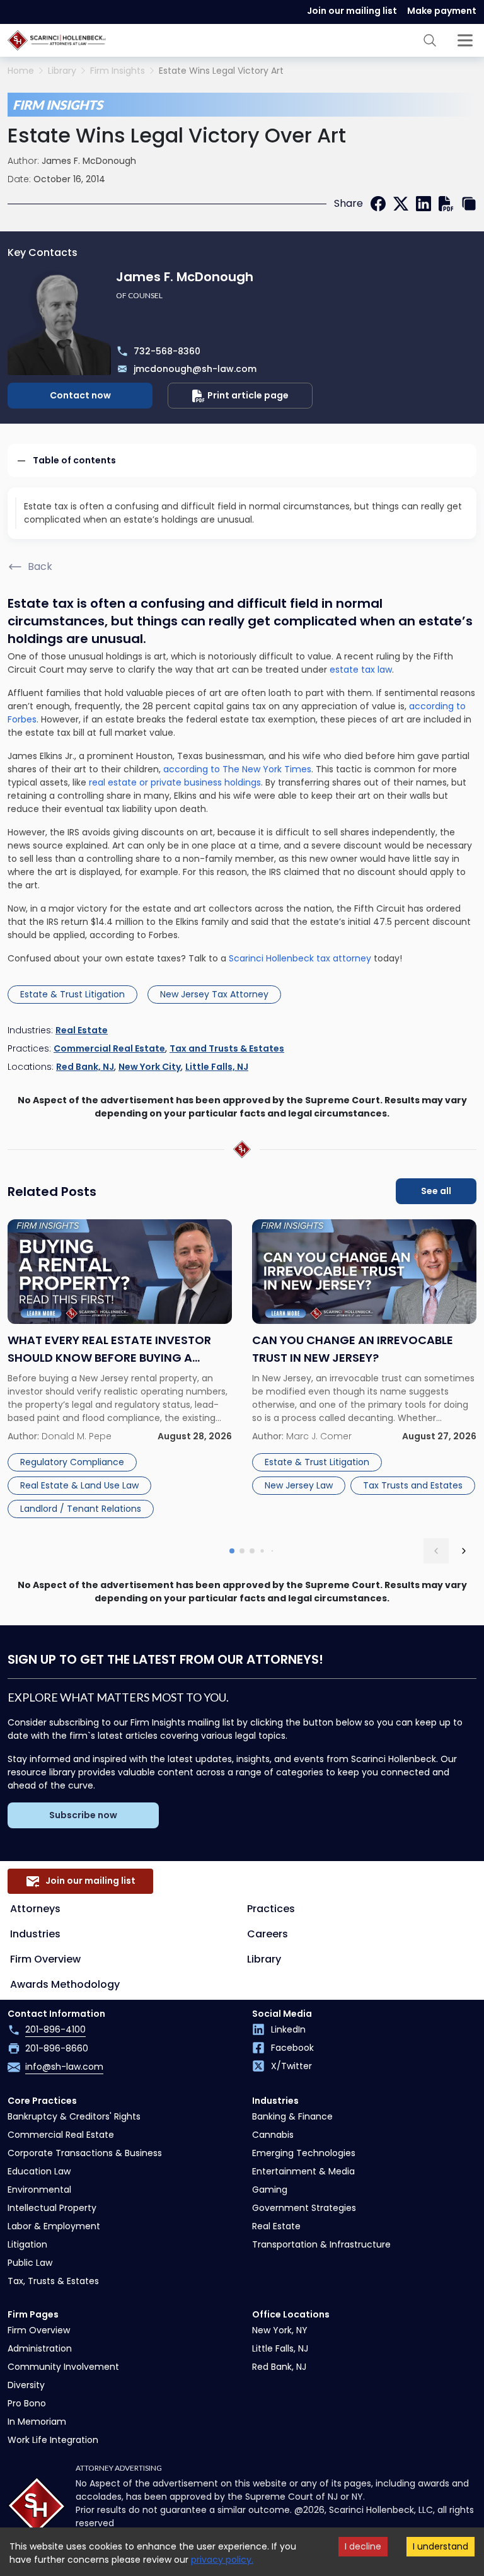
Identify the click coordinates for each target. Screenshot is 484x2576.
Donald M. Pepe (77, 1436)
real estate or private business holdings (174, 782)
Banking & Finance (292, 2116)
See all (436, 1191)
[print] (446, 204)
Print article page (248, 395)
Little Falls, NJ (217, 1067)
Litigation (27, 2244)
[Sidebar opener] (465, 40)
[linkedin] (423, 204)
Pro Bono (27, 2403)
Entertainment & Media (303, 2171)
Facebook (292, 2048)
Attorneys (35, 1909)
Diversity (26, 2385)
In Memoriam (37, 2422)
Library (62, 71)
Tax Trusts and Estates (413, 1485)
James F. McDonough (89, 161)
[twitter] (401, 204)
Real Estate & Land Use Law (79, 1485)
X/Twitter (291, 2066)
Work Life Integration (53, 2440)
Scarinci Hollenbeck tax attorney (301, 958)
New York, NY (280, 2330)
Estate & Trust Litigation (72, 994)
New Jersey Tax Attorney (214, 994)
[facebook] (378, 204)
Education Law (39, 2171)
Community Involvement (63, 2367)
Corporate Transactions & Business (85, 2153)
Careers (268, 1934)
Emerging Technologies (304, 2153)
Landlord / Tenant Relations (81, 1509)
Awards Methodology (65, 1984)
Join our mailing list (352, 11)
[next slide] (464, 1551)
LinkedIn (288, 2029)
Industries (35, 1934)
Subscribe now (83, 1815)
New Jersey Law (299, 1485)
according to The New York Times (237, 769)
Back (40, 566)
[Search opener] (430, 40)
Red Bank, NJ (85, 1067)
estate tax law (360, 670)
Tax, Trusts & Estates (53, 2281)
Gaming (270, 2190)
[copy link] (469, 204)
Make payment (442, 11)
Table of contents (74, 460)
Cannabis (273, 2135)
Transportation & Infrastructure (321, 2244)
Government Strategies (304, 2208)
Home (21, 71)
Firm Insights (118, 71)
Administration (40, 2348)
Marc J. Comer (319, 1436)
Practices (271, 1909)
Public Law (30, 2263)
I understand (441, 2546)
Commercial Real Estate (109, 1048)
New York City (150, 1067)
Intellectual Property (52, 2208)
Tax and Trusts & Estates (227, 1048)
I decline (363, 2546)
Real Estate (82, 1030)
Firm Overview (45, 1959)
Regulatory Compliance (72, 1462)
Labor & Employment (54, 2226)
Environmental (39, 2190)
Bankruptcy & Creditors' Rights (74, 2116)
